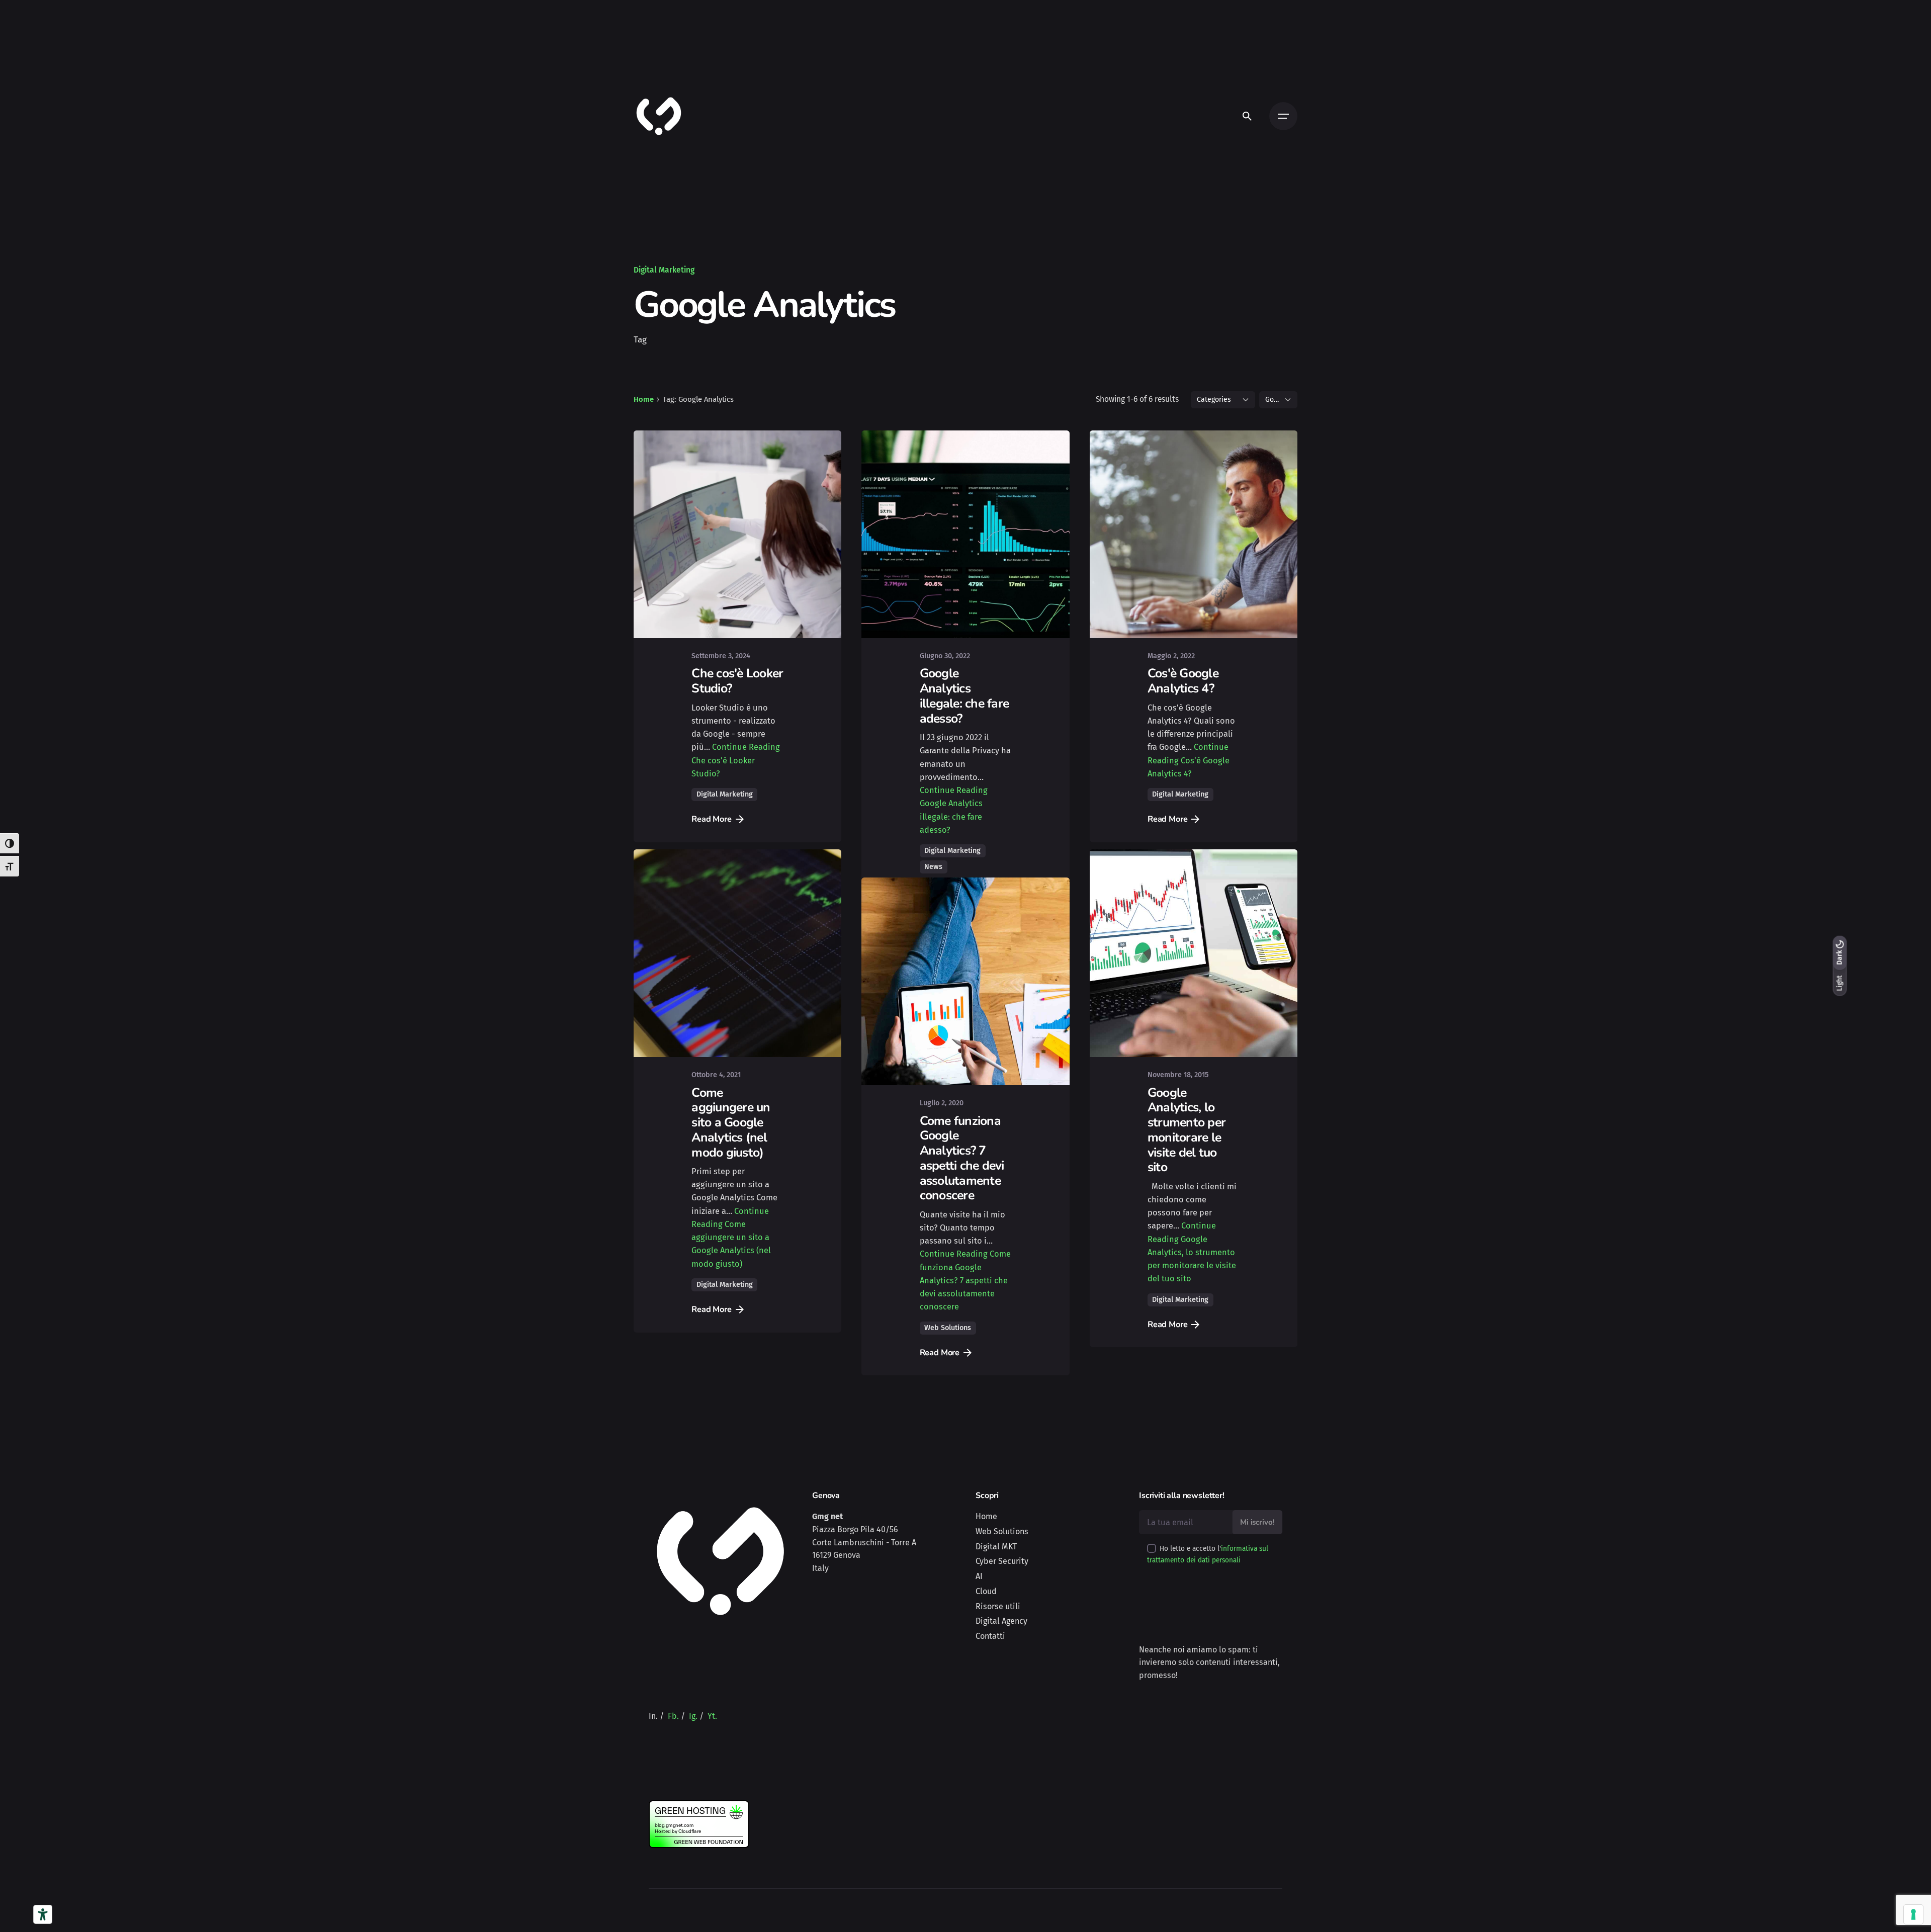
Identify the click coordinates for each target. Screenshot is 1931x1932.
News (933, 867)
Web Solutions (948, 1385)
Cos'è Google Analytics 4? (1183, 681)
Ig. (693, 1750)
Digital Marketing (664, 270)
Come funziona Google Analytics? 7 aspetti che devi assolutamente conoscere (962, 1215)
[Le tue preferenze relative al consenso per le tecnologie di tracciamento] (1913, 1914)
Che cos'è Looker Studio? (737, 681)
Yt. (712, 1750)
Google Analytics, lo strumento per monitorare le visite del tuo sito (1187, 1143)
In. (653, 1750)
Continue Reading (736, 760)
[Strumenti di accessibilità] (43, 1914)
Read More (712, 819)
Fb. (673, 1750)
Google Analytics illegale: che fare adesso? (964, 696)
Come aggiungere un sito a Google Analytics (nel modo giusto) (731, 1136)
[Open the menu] (1283, 116)
